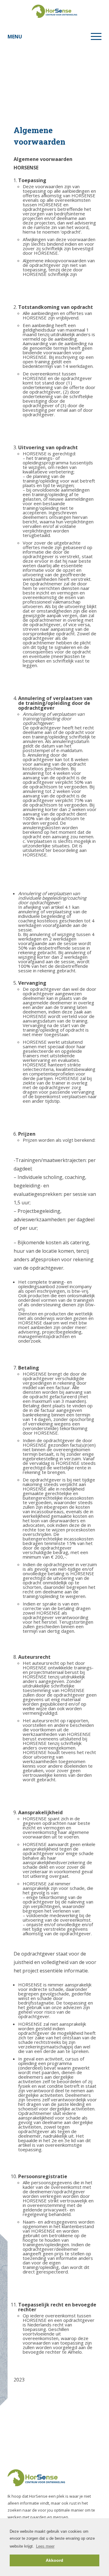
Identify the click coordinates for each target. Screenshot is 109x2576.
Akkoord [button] (54, 2560)
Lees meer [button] (45, 2546)
